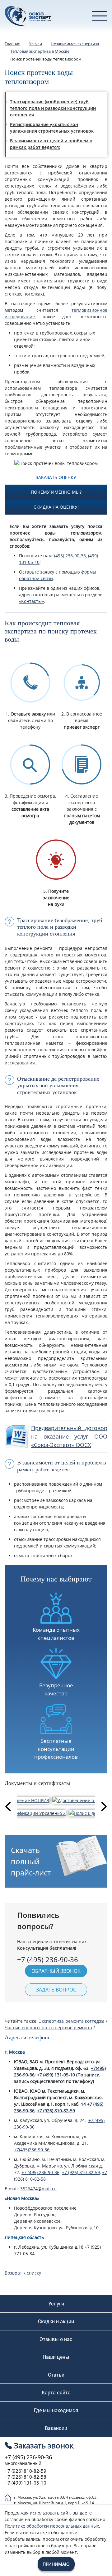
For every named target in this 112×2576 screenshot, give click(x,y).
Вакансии (56, 2428)
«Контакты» (31, 601)
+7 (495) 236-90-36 (40, 2172)
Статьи (56, 2375)
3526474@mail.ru (38, 2189)
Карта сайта (56, 2393)
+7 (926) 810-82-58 (26, 2477)
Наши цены (56, 2357)
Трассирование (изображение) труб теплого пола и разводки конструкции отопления (53, 108)
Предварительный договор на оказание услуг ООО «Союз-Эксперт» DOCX (69, 1436)
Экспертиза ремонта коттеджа (72, 2021)
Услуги (56, 2304)
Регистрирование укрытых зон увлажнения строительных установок (52, 128)
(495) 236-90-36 (70, 556)
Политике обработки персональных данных (52, 2526)
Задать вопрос (56, 1990)
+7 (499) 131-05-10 (56, 2075)
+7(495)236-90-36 (32, 2150)
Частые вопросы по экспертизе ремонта (48, 2028)
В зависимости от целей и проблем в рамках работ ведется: (51, 144)
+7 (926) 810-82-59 (56, 2111)
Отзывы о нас (56, 2339)
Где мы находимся (56, 2410)
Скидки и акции (56, 2321)
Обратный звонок (56, 1971)
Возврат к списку (23, 2273)
